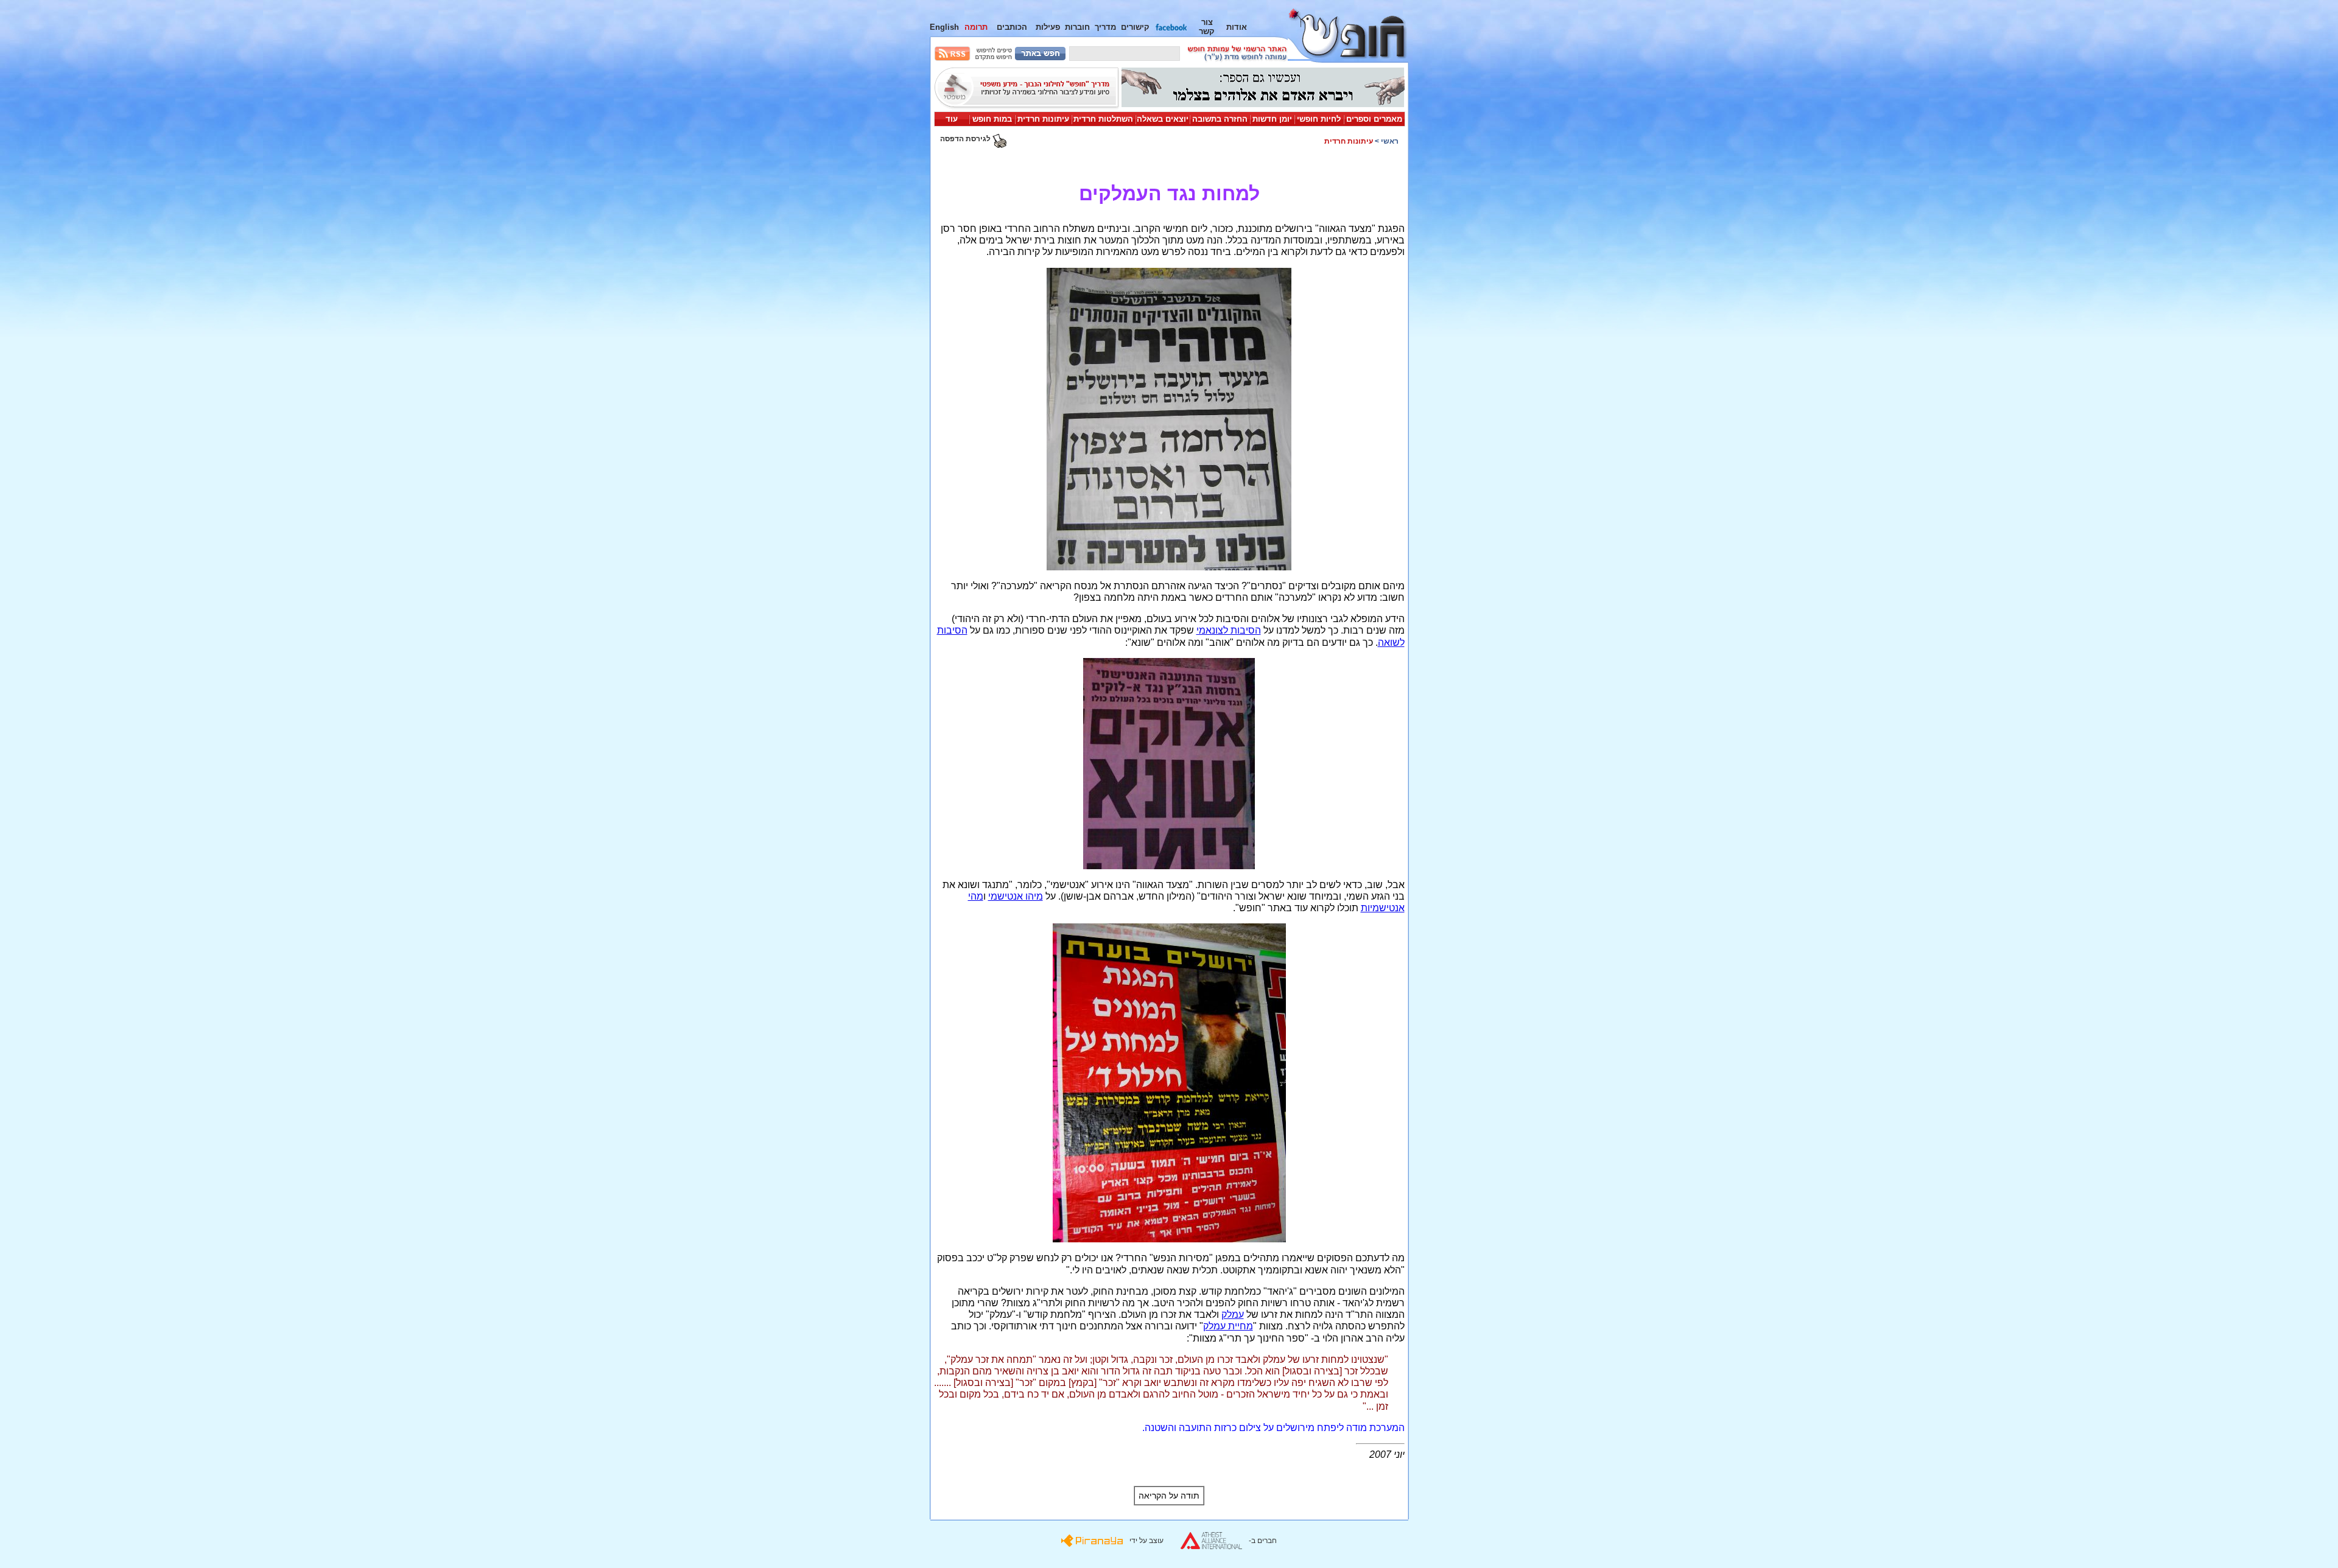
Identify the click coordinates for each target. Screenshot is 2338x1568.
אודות (1237, 27)
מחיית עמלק (1228, 1326)
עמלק (1233, 1314)
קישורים (1135, 27)
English (944, 27)
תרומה (976, 27)
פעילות (1048, 27)
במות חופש (992, 119)
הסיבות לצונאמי (1229, 630)
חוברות (1077, 27)
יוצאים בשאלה (1163, 119)
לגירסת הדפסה (966, 139)
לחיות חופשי (1319, 119)
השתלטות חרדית (1103, 119)
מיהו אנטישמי (1016, 896)
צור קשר (1207, 27)
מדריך (1105, 27)
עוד (952, 119)
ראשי (1390, 141)
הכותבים (1012, 27)
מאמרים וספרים (1374, 119)
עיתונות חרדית (1043, 119)
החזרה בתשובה (1220, 119)
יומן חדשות (1272, 119)
